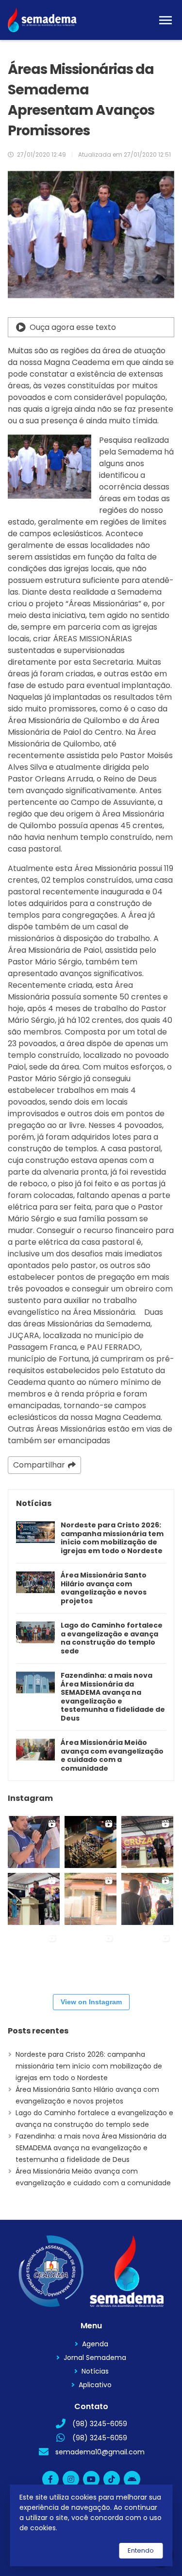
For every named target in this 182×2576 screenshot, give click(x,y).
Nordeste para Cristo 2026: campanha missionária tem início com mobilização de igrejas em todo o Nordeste (112, 1538)
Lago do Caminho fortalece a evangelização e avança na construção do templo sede (112, 1638)
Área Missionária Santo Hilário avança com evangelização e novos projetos (104, 1588)
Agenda (95, 2344)
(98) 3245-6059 (100, 2424)
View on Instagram (91, 2002)
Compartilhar (39, 1465)
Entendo (141, 2550)
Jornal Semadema (95, 2358)
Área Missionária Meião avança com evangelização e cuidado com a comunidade (112, 1756)
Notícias (95, 2371)
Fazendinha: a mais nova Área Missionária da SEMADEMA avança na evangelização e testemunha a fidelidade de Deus (113, 1697)
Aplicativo (95, 2385)
